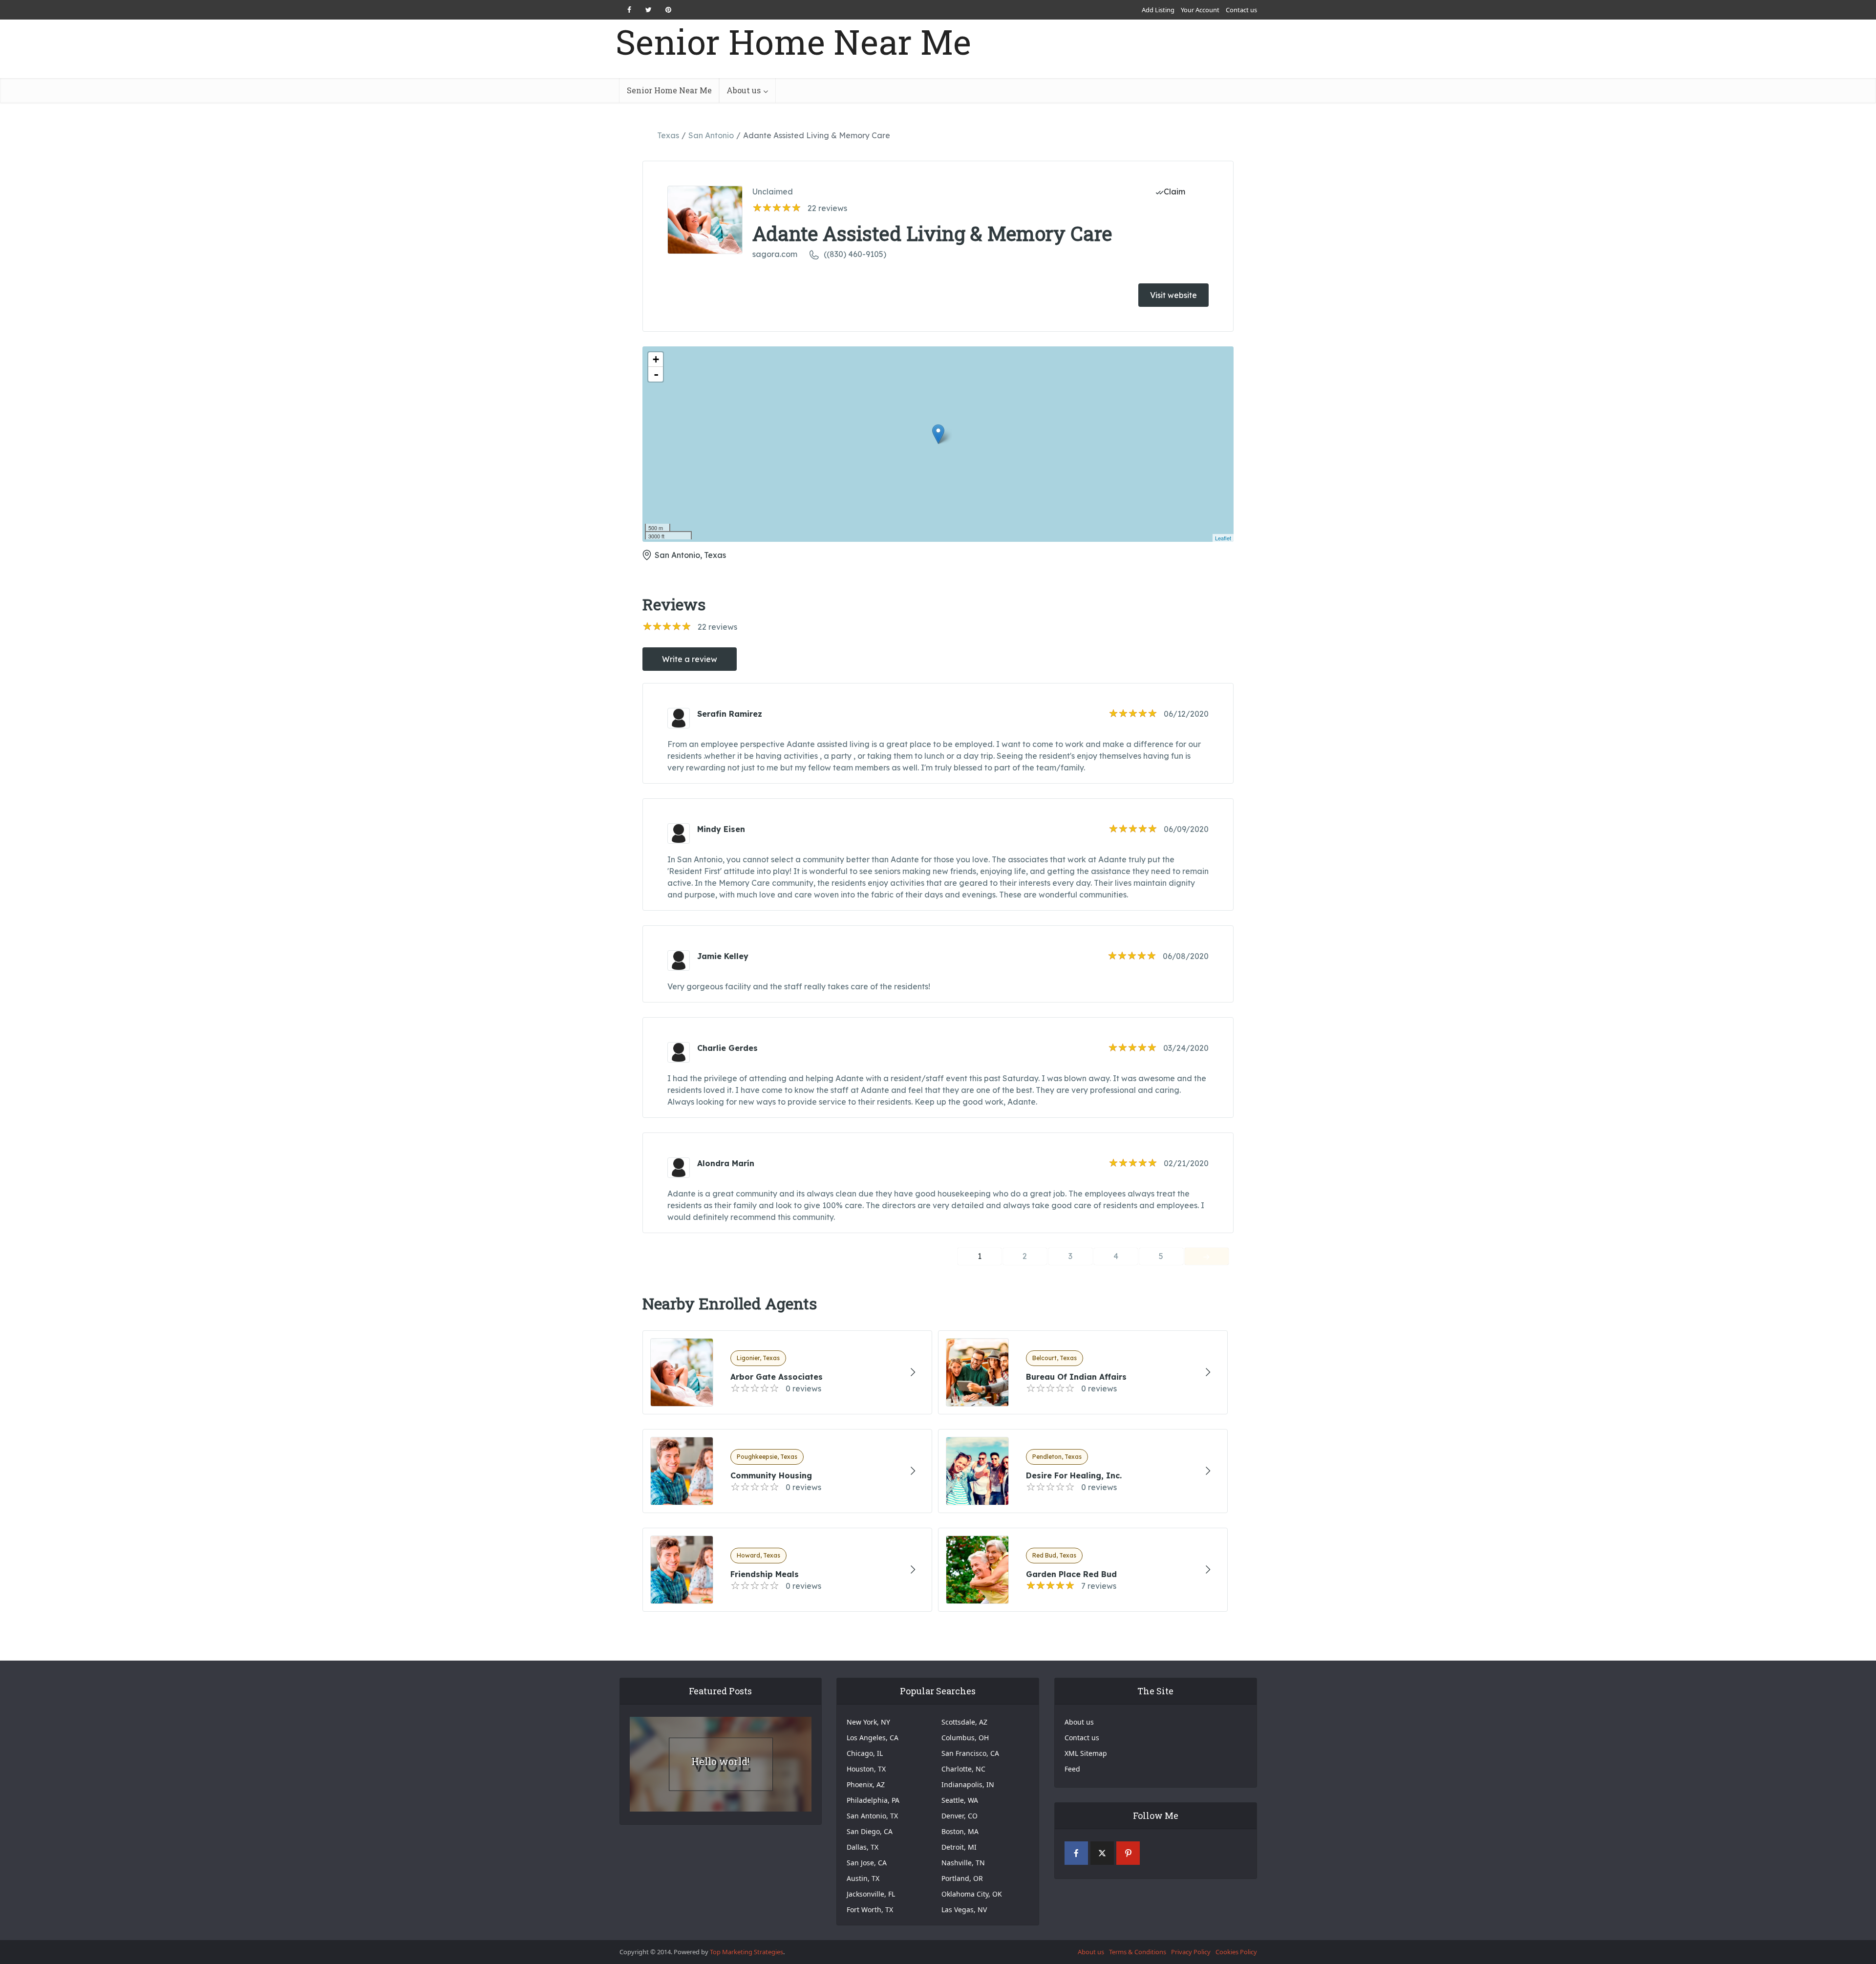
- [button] (656, 374)
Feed (1072, 1769)
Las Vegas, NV (964, 1910)
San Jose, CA (867, 1863)
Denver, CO (959, 1816)
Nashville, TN (963, 1863)
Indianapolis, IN (968, 1784)
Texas (668, 135)
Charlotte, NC (963, 1769)
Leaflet (1223, 538)
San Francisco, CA (970, 1753)
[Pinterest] (1128, 1853)
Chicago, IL (865, 1753)
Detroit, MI (959, 1847)
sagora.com (775, 254)
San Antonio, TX (872, 1816)
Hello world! (720, 1761)
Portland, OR (962, 1878)
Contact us (1241, 10)
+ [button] (656, 359)
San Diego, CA (870, 1831)
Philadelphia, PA (873, 1800)
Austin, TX (863, 1878)
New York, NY (868, 1722)
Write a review (690, 659)
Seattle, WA (960, 1800)
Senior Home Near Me (793, 42)
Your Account (1200, 10)
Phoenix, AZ (866, 1784)
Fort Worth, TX (870, 1910)
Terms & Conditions (1138, 1952)
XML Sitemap (1086, 1753)
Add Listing (1158, 10)
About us (744, 90)
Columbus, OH (965, 1738)
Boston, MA (960, 1831)
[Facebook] (1076, 1853)
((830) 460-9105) (855, 254)
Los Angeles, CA (873, 1738)
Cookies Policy (1236, 1952)
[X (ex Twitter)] (1102, 1853)
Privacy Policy (1191, 1952)
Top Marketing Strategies (746, 1952)
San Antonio (711, 135)
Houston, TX (866, 1769)
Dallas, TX (863, 1847)
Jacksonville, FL (871, 1894)
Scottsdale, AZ (964, 1722)
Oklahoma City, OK (972, 1894)
